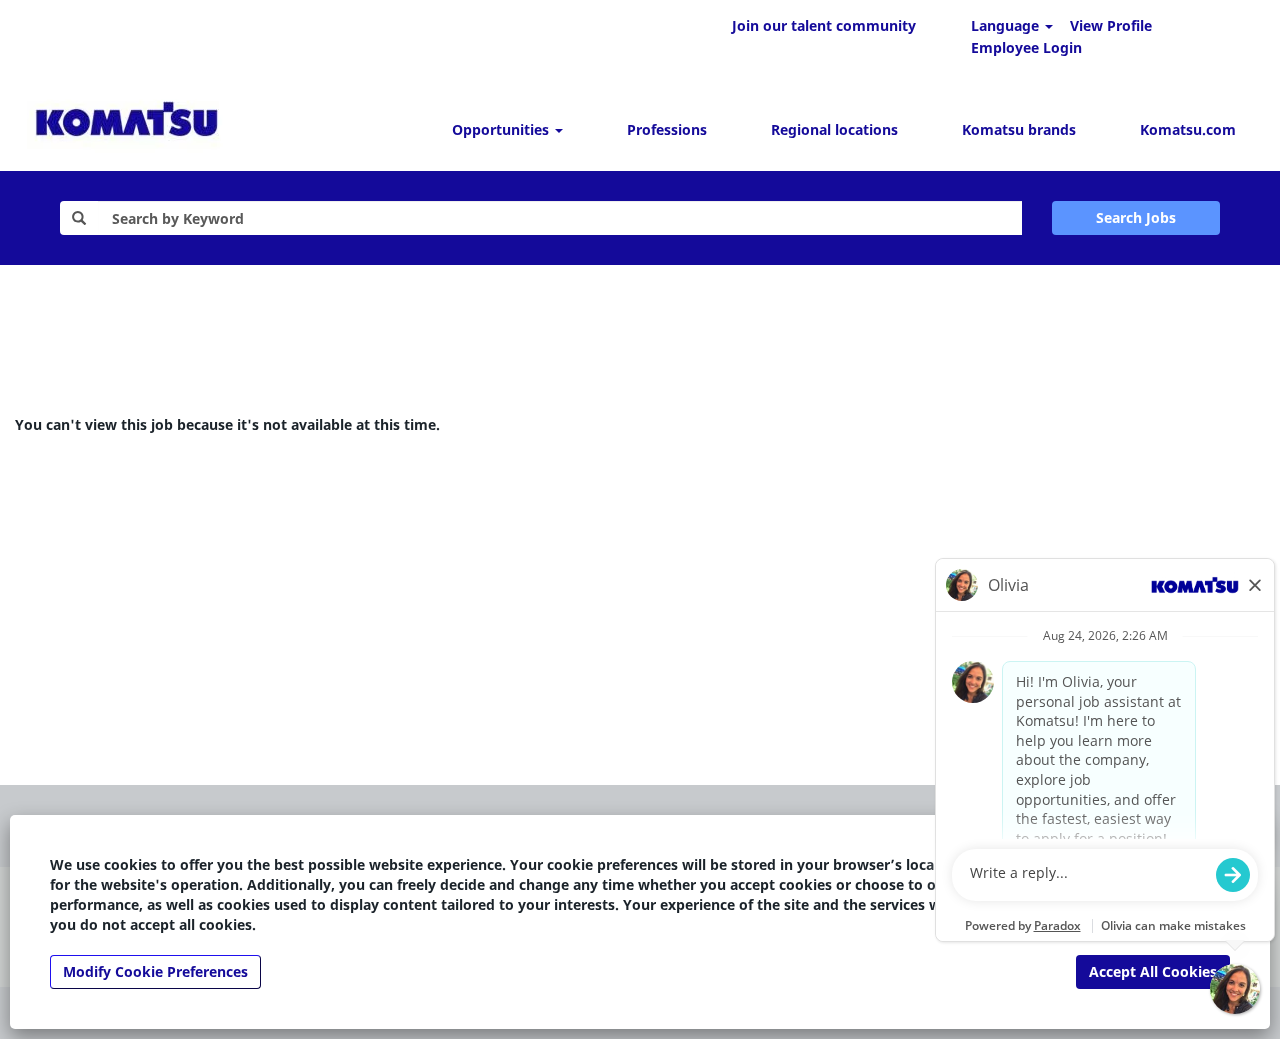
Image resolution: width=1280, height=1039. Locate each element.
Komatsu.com (1188, 129)
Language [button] (1007, 25)
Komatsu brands (1019, 129)
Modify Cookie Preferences (155, 971)
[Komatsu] (126, 122)
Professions (667, 129)
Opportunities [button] (502, 129)
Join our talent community (824, 25)
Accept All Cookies (1153, 971)
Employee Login (1026, 47)
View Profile (1111, 25)
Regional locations (834, 129)
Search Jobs (1136, 217)
